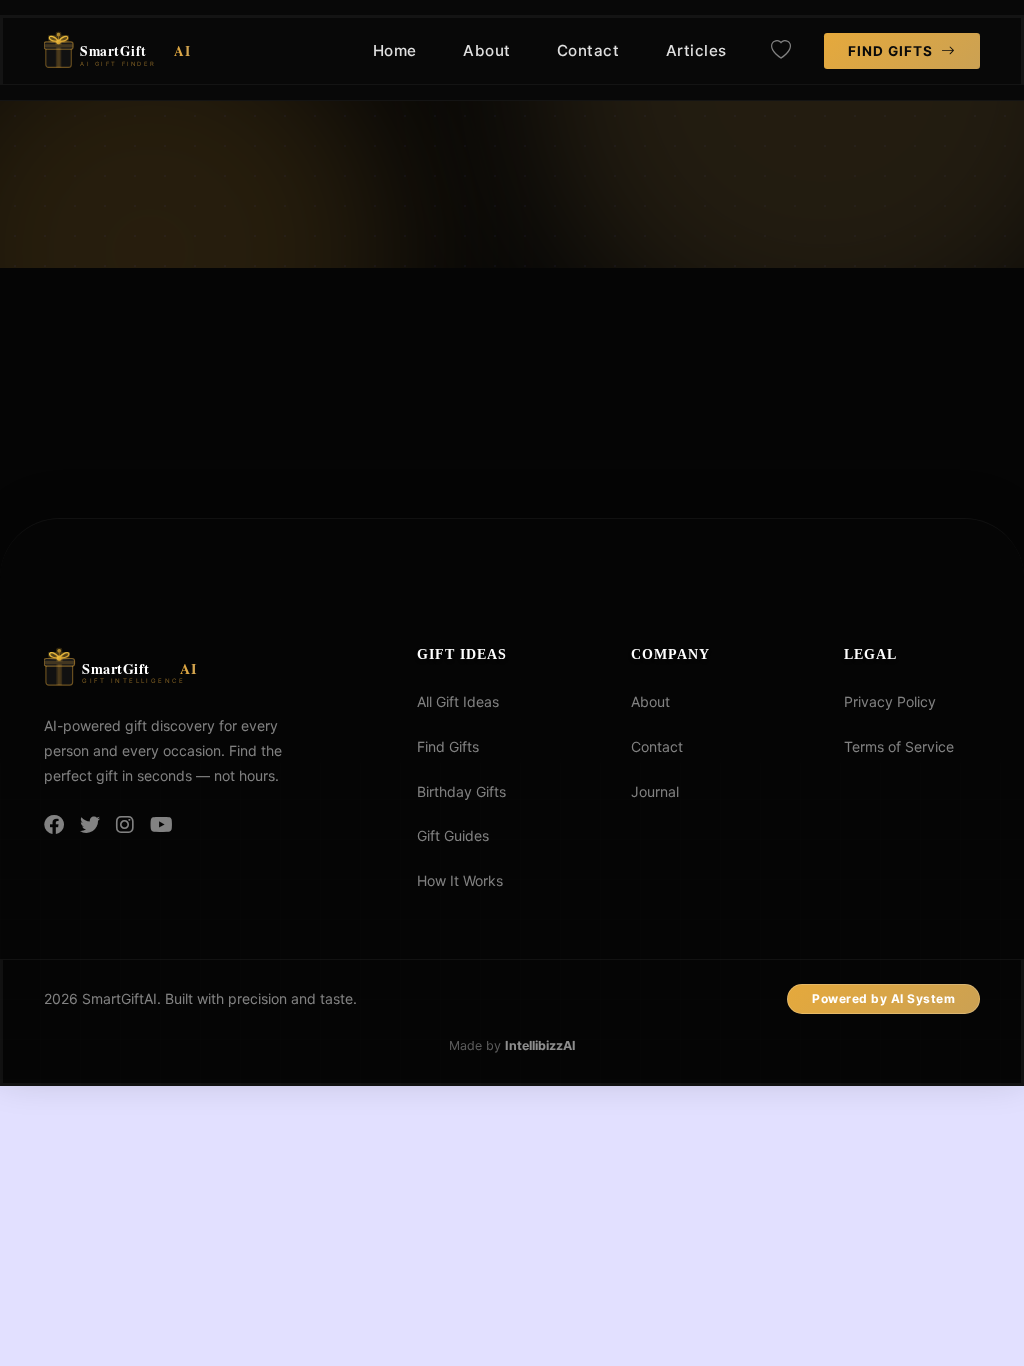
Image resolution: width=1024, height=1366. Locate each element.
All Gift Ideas (458, 701)
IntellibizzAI (540, 1045)
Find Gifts (892, 51)
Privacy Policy (890, 701)
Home (395, 50)
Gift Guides (453, 835)
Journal (655, 791)
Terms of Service (899, 746)
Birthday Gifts (461, 791)
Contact (588, 50)
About (487, 50)
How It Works (460, 880)
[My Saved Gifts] (781, 51)
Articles (696, 50)
